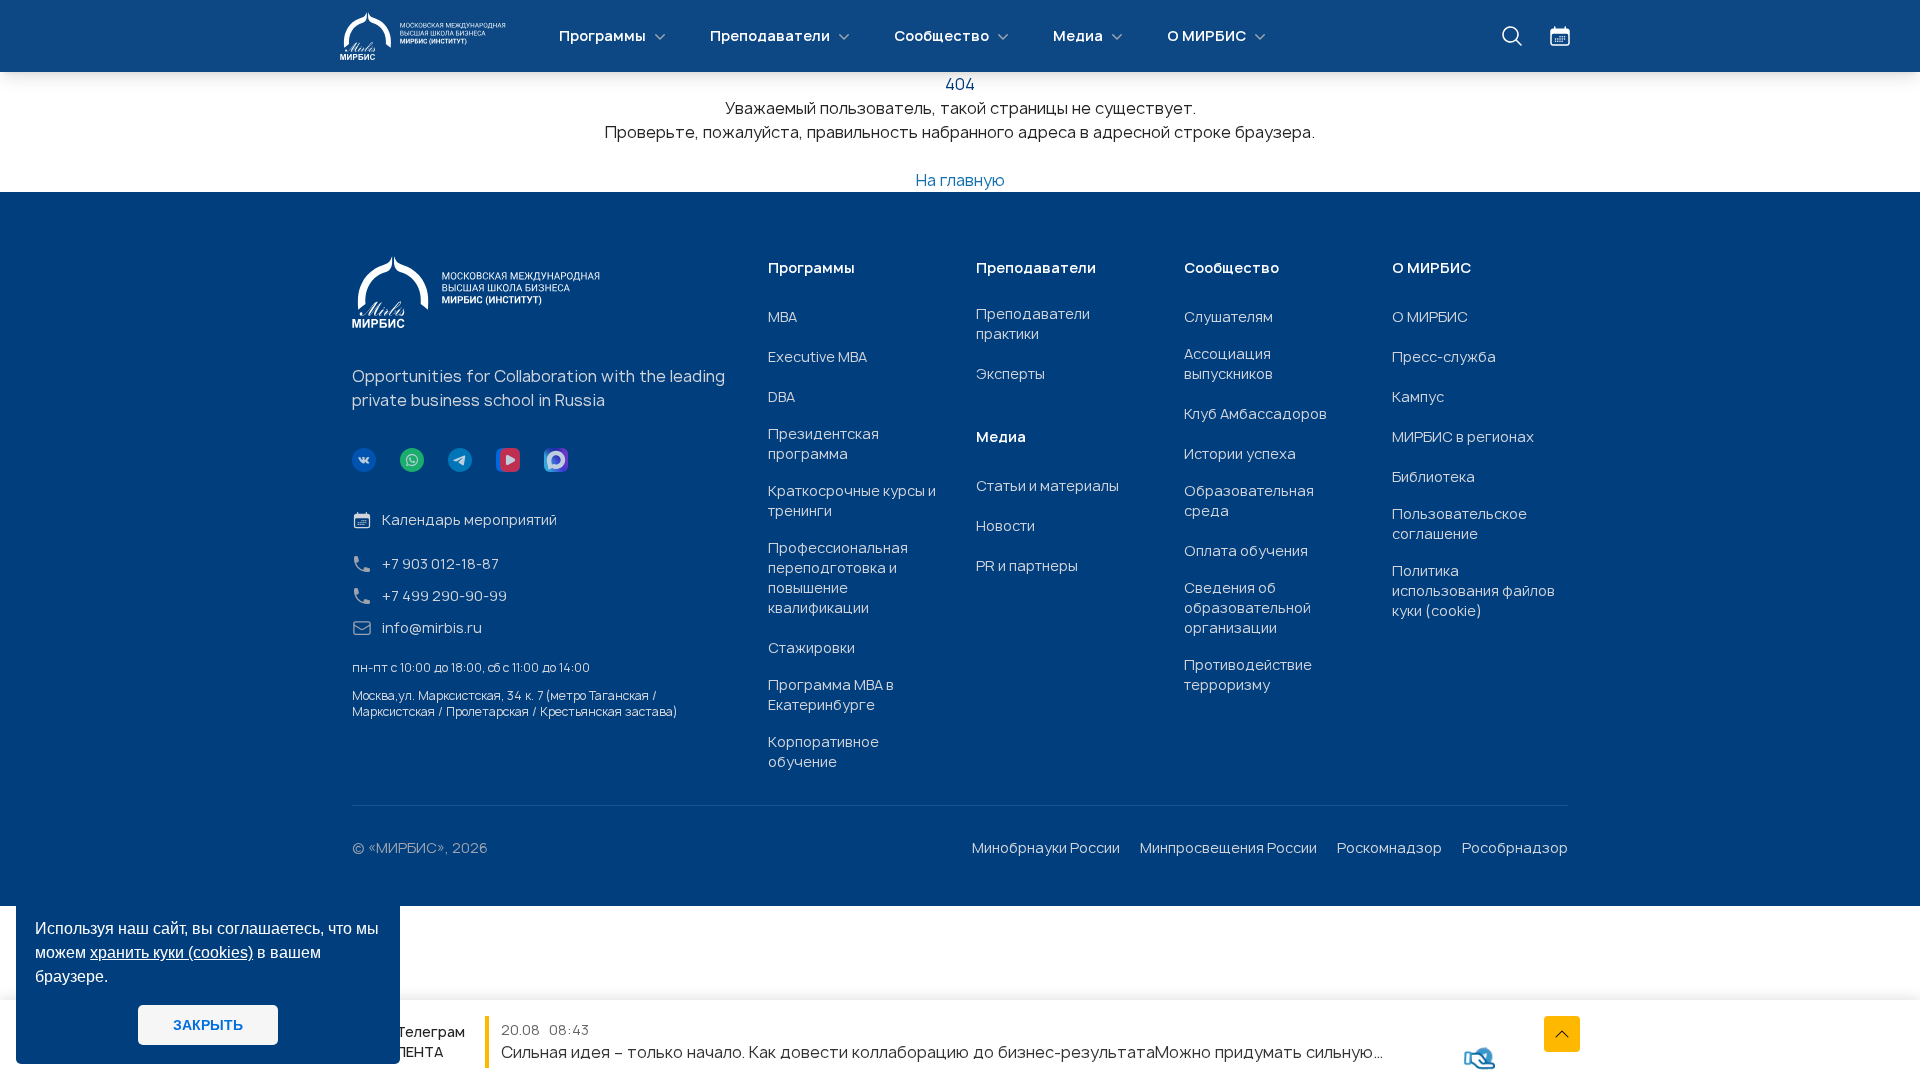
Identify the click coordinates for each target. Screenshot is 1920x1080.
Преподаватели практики (1033, 323)
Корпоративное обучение (823, 751)
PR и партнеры (1027, 565)
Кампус (1418, 396)
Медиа (1078, 35)
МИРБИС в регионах (1463, 436)
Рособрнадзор (1515, 847)
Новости (1005, 525)
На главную (960, 180)
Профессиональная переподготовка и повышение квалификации (838, 577)
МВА (782, 316)
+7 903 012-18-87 (440, 563)
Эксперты (1010, 373)
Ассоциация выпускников (1228, 363)
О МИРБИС (1206, 35)
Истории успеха (1240, 453)
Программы (602, 35)
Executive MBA (817, 356)
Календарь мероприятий (469, 519)
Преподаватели (770, 35)
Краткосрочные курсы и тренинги (852, 500)
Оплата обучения (1246, 550)
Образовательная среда (1249, 500)
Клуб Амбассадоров (1255, 413)
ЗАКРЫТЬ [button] (208, 1025)
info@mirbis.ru (432, 627)
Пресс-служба (1444, 356)
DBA (781, 396)
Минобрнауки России (1046, 847)
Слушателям (1228, 316)
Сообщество (941, 35)
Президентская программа (823, 443)
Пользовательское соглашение (1459, 523)
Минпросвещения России (1228, 847)
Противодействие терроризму (1248, 674)
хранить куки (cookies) (171, 952)
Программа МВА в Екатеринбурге (831, 694)
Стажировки (811, 647)
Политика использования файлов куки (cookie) (1473, 590)
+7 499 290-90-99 (444, 595)
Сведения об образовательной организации (1247, 607)
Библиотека (1433, 476)
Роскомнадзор (1389, 847)
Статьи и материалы (1047, 485)
